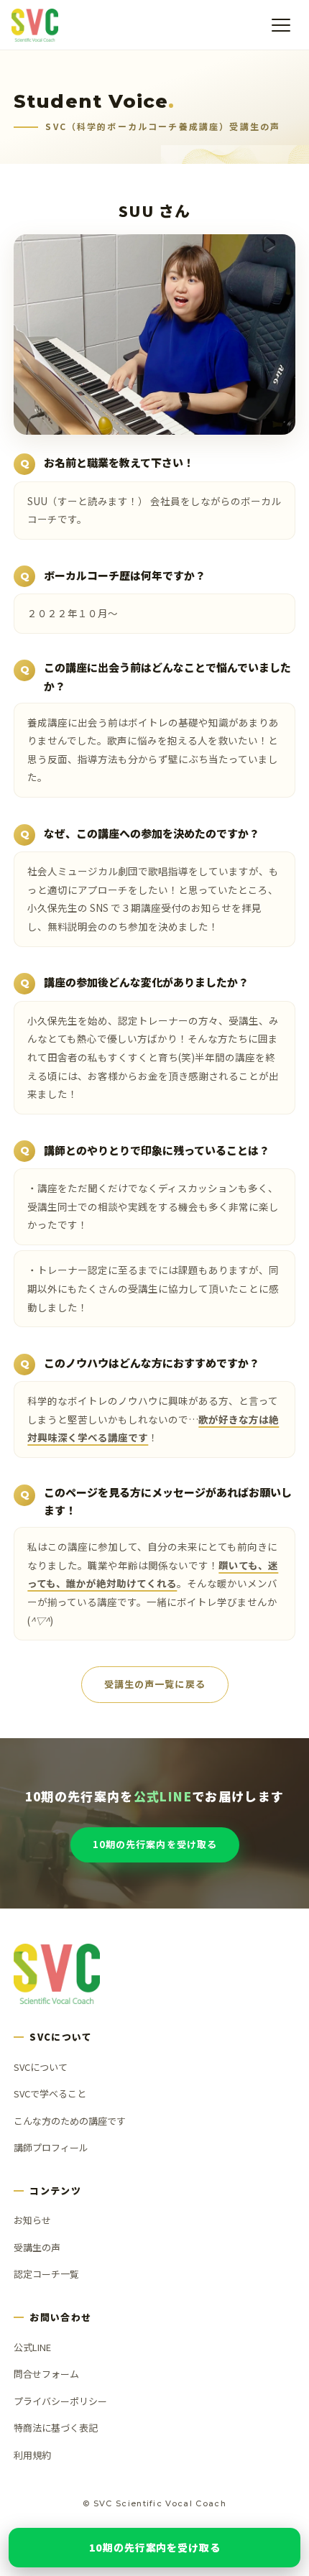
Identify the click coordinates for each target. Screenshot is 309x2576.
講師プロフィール (51, 2147)
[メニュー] (281, 25)
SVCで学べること (50, 2093)
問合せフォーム (46, 2374)
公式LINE (32, 2347)
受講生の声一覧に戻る (154, 1685)
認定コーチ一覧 (46, 2274)
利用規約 (32, 2455)
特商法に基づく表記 (56, 2428)
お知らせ (32, 2220)
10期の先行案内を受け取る (155, 1844)
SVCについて (41, 2067)
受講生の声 (37, 2247)
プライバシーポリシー (60, 2401)
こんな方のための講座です (70, 2121)
